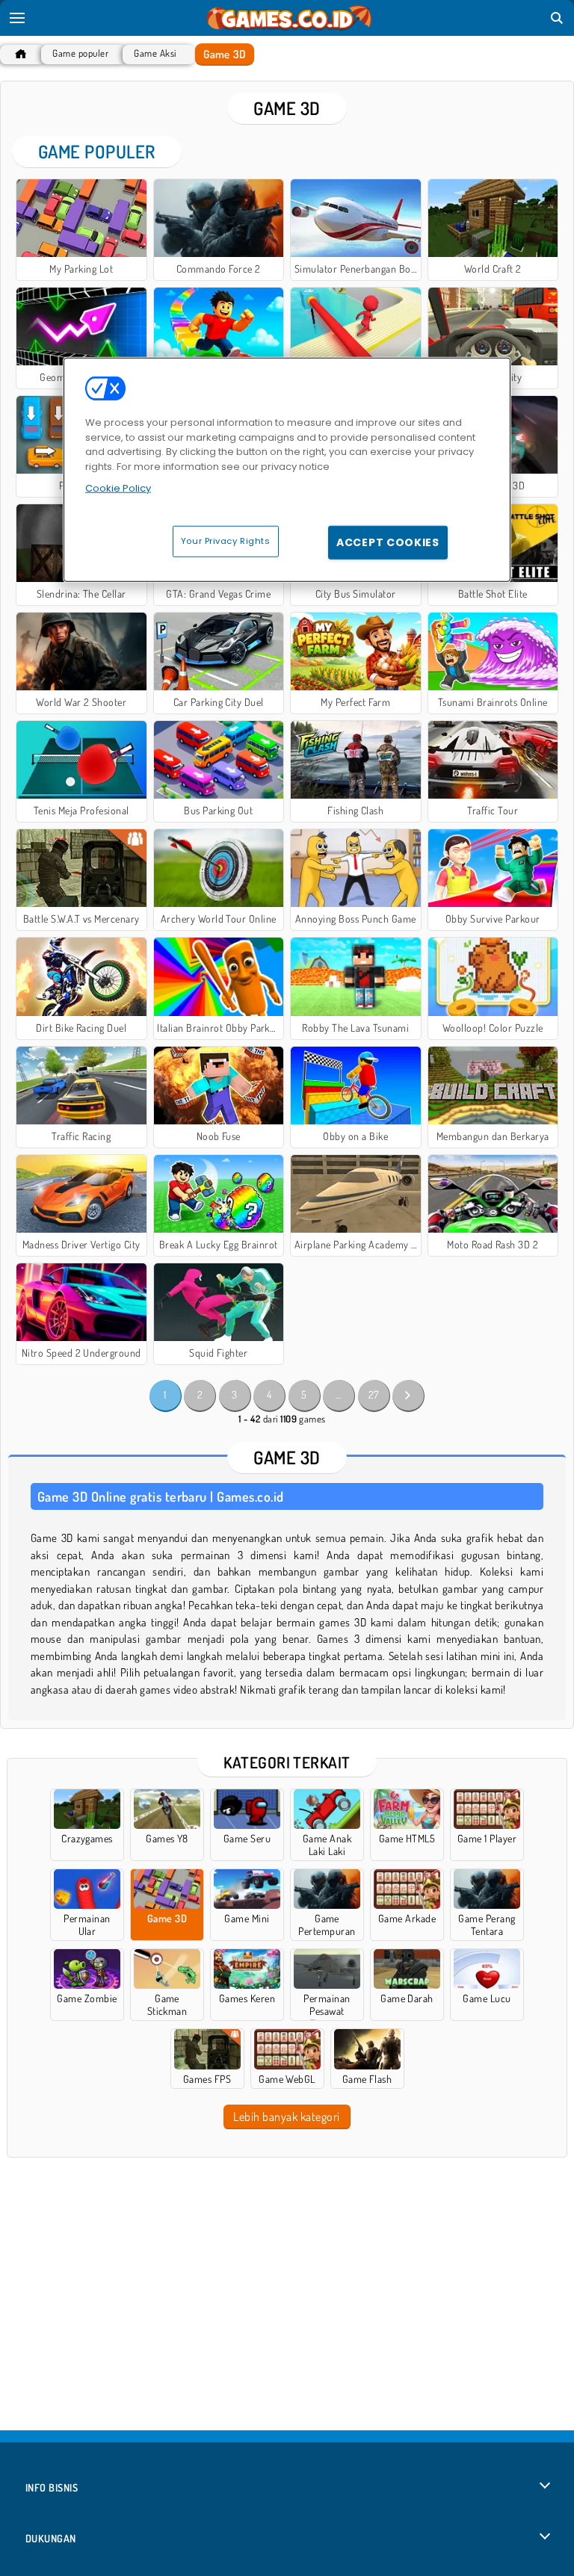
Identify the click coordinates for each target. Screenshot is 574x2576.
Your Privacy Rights (226, 540)
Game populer (80, 53)
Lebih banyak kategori (286, 2117)
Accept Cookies (388, 542)
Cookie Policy (118, 488)
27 (374, 1394)
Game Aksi (155, 53)
